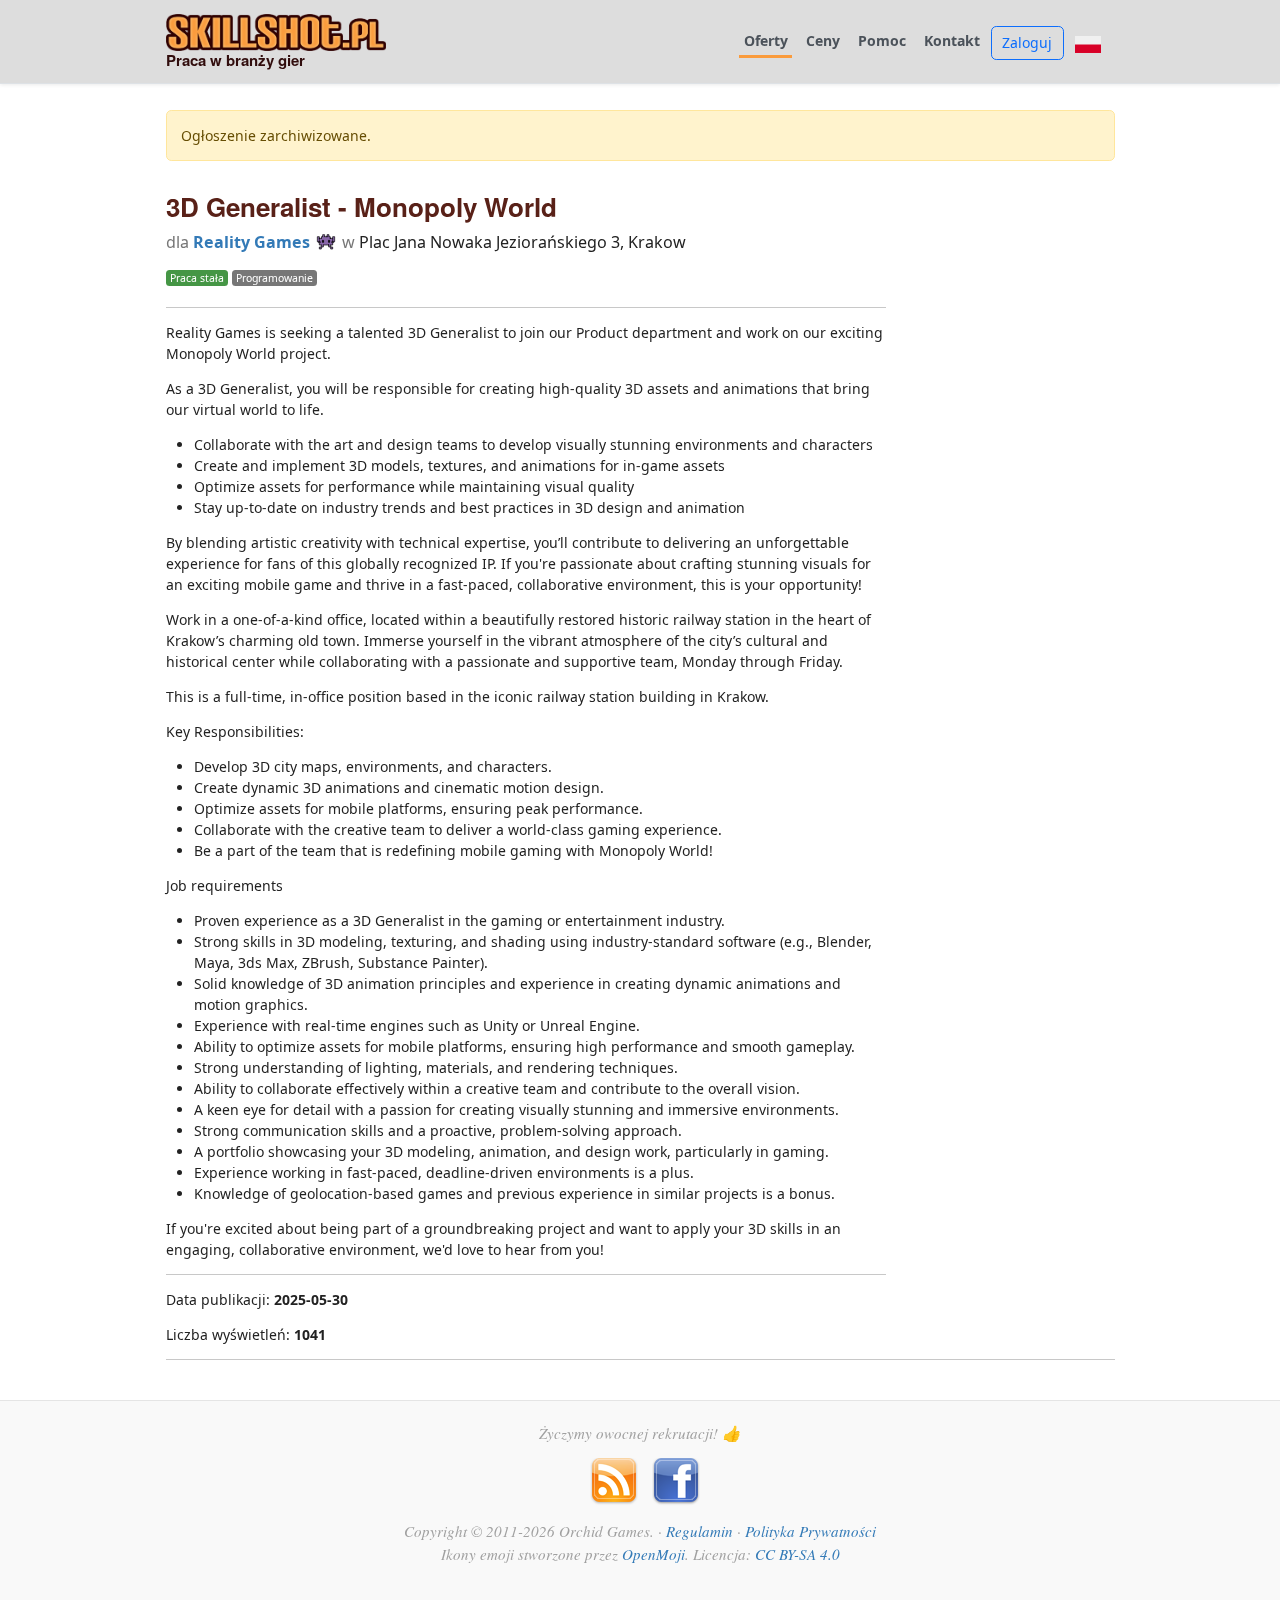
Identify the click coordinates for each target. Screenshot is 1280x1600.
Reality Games (251, 242)
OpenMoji (653, 1554)
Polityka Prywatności (810, 1531)
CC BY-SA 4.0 (797, 1554)
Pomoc (882, 41)
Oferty (766, 41)
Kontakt (952, 41)
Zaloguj (1027, 42)
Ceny (823, 41)
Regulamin (699, 1531)
